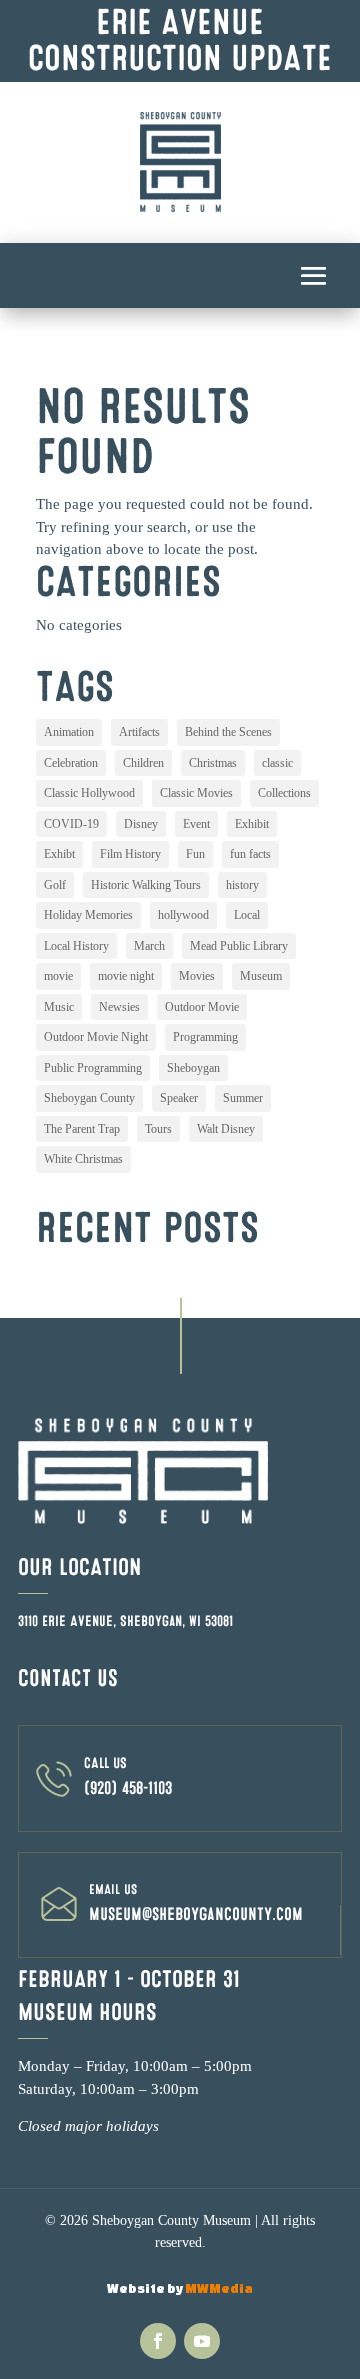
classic (277, 763)
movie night (126, 976)
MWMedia (219, 2288)
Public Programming (93, 1068)
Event (196, 824)
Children (143, 763)
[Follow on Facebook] (158, 2341)
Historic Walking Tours (146, 885)
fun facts (250, 854)
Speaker (179, 1098)
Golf (55, 885)
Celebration (71, 763)
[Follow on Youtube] (202, 2341)
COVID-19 (71, 824)
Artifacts (139, 732)
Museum (261, 976)
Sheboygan (193, 1068)
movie (58, 976)
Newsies (119, 1007)
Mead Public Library (239, 946)
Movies (197, 976)
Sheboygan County (89, 1098)
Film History (130, 854)
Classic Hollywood (89, 793)
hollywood (183, 915)
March (149, 946)
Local (247, 915)
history (242, 885)
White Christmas (83, 1159)
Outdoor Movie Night (96, 1037)
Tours (158, 1129)
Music (59, 1007)
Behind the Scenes (228, 732)
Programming (205, 1037)
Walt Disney (226, 1129)
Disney (141, 824)
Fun (195, 854)
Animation (69, 732)
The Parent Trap (82, 1129)
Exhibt (59, 854)
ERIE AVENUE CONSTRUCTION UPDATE (180, 40)
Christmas (213, 763)
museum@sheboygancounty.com (196, 1914)
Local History (76, 946)
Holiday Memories (88, 915)
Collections (284, 793)
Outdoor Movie (202, 1007)
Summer (243, 1098)
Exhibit (252, 824)
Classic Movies (196, 793)
